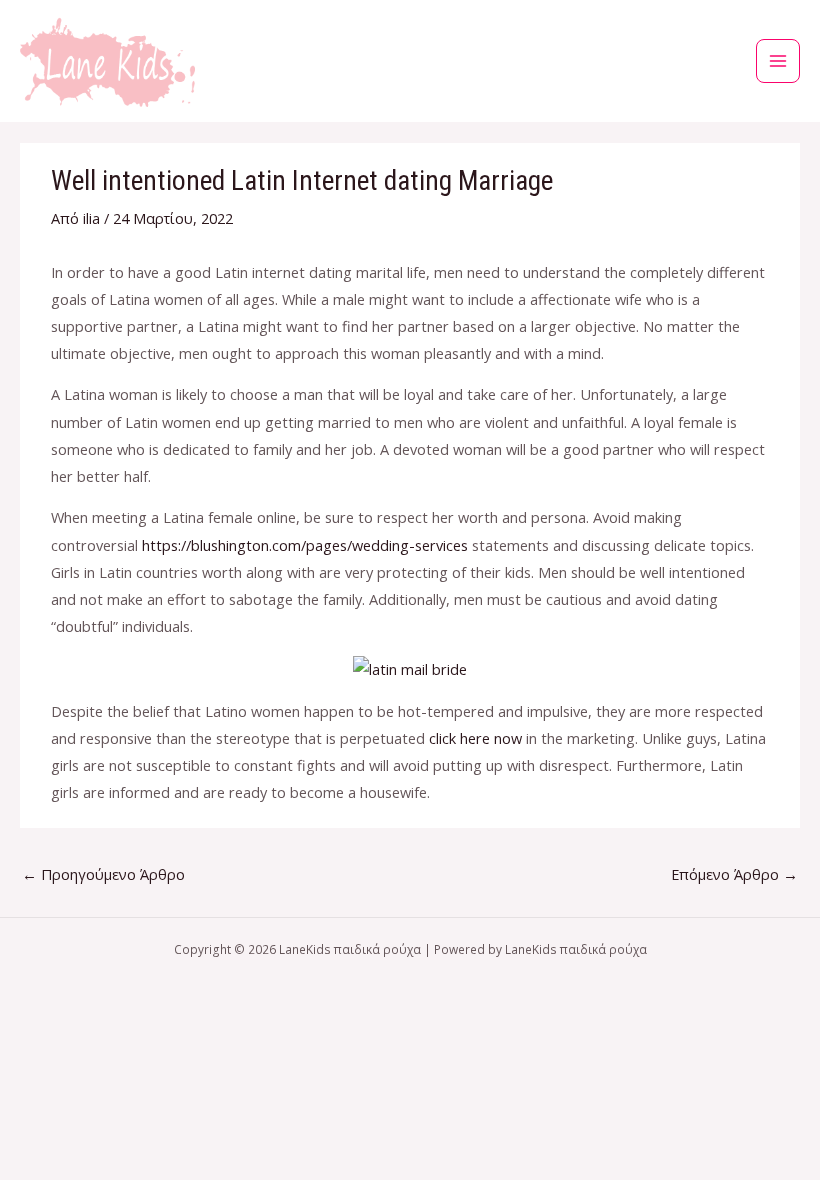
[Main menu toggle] (778, 61)
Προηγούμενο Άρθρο (103, 874)
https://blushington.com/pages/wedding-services (305, 545)
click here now (475, 738)
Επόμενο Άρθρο (734, 874)
